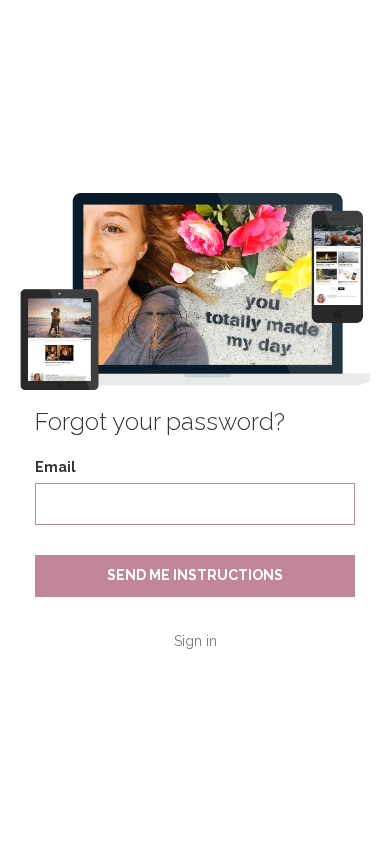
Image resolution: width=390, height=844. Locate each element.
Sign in (195, 641)
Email (55, 467)
